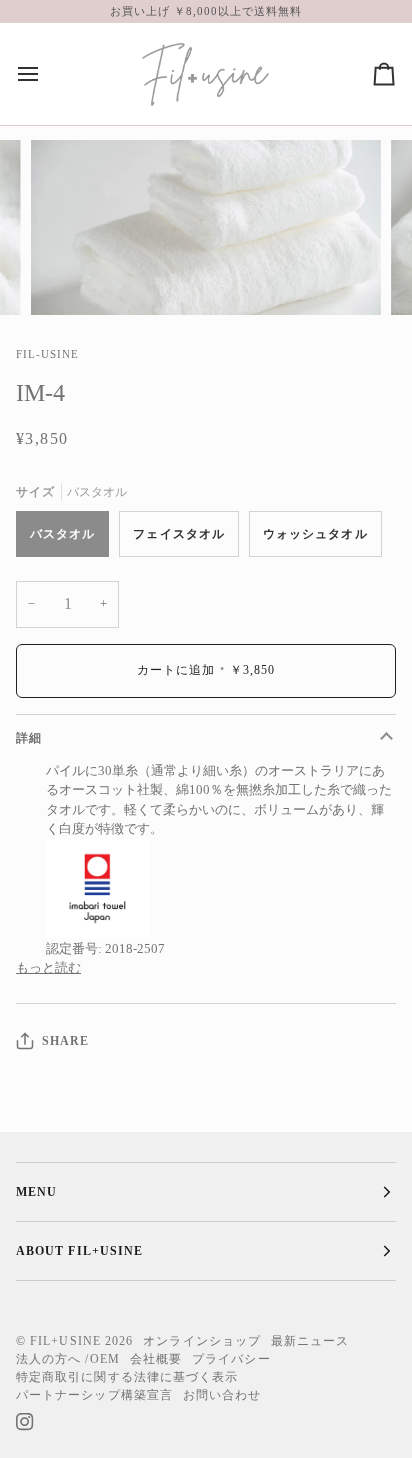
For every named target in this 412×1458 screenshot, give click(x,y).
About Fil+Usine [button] (79, 1251)
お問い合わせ (222, 1395)
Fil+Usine (65, 1341)
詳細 (29, 738)
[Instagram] (25, 1422)
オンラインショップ (202, 1341)
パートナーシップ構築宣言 (94, 1395)
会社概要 (156, 1359)
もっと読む (48, 967)
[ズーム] (68, 277)
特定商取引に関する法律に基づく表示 (127, 1377)
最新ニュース (310, 1341)
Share (65, 1041)
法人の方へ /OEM (68, 1359)
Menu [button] (36, 1192)
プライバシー (231, 1359)
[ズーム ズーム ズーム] (206, 227)
